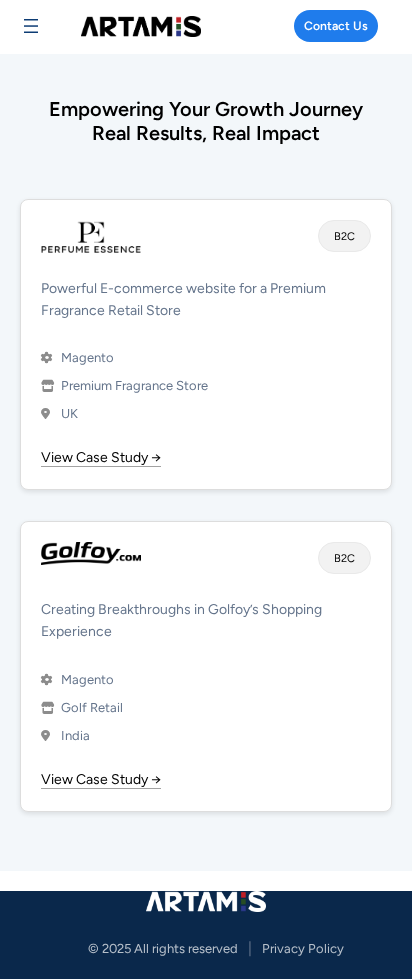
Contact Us (336, 25)
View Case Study (101, 458)
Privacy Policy (303, 948)
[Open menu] (31, 26)
